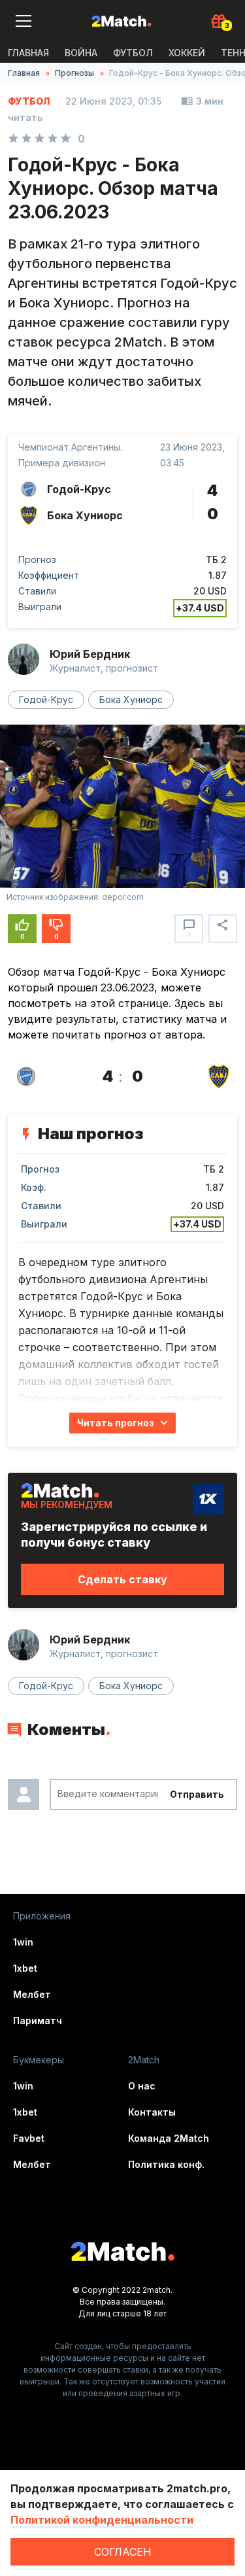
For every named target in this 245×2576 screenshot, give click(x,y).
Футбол (133, 53)
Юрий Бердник (90, 654)
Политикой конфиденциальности (102, 2520)
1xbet (25, 1968)
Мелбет (32, 1994)
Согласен (123, 2552)
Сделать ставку (122, 1579)
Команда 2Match (169, 2138)
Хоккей (187, 53)
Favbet (29, 2138)
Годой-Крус (46, 699)
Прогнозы (74, 73)
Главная (28, 53)
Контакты (152, 2112)
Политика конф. (166, 2164)
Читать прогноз (116, 1423)
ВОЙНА (81, 53)
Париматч (38, 2020)
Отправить (197, 1794)
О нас (142, 2086)
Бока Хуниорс (131, 699)
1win (23, 1942)
